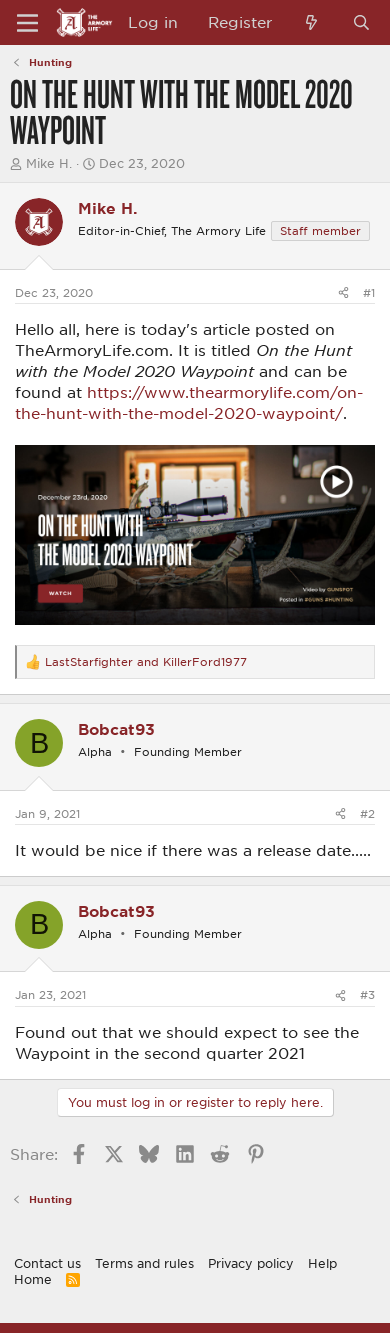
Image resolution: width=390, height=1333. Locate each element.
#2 (367, 813)
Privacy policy (251, 1263)
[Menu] (27, 23)
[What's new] (311, 22)
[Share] (343, 292)
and (146, 661)
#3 (367, 994)
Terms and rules (144, 1263)
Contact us (47, 1263)
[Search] (361, 22)
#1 (369, 292)
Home (33, 1279)
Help (322, 1263)
